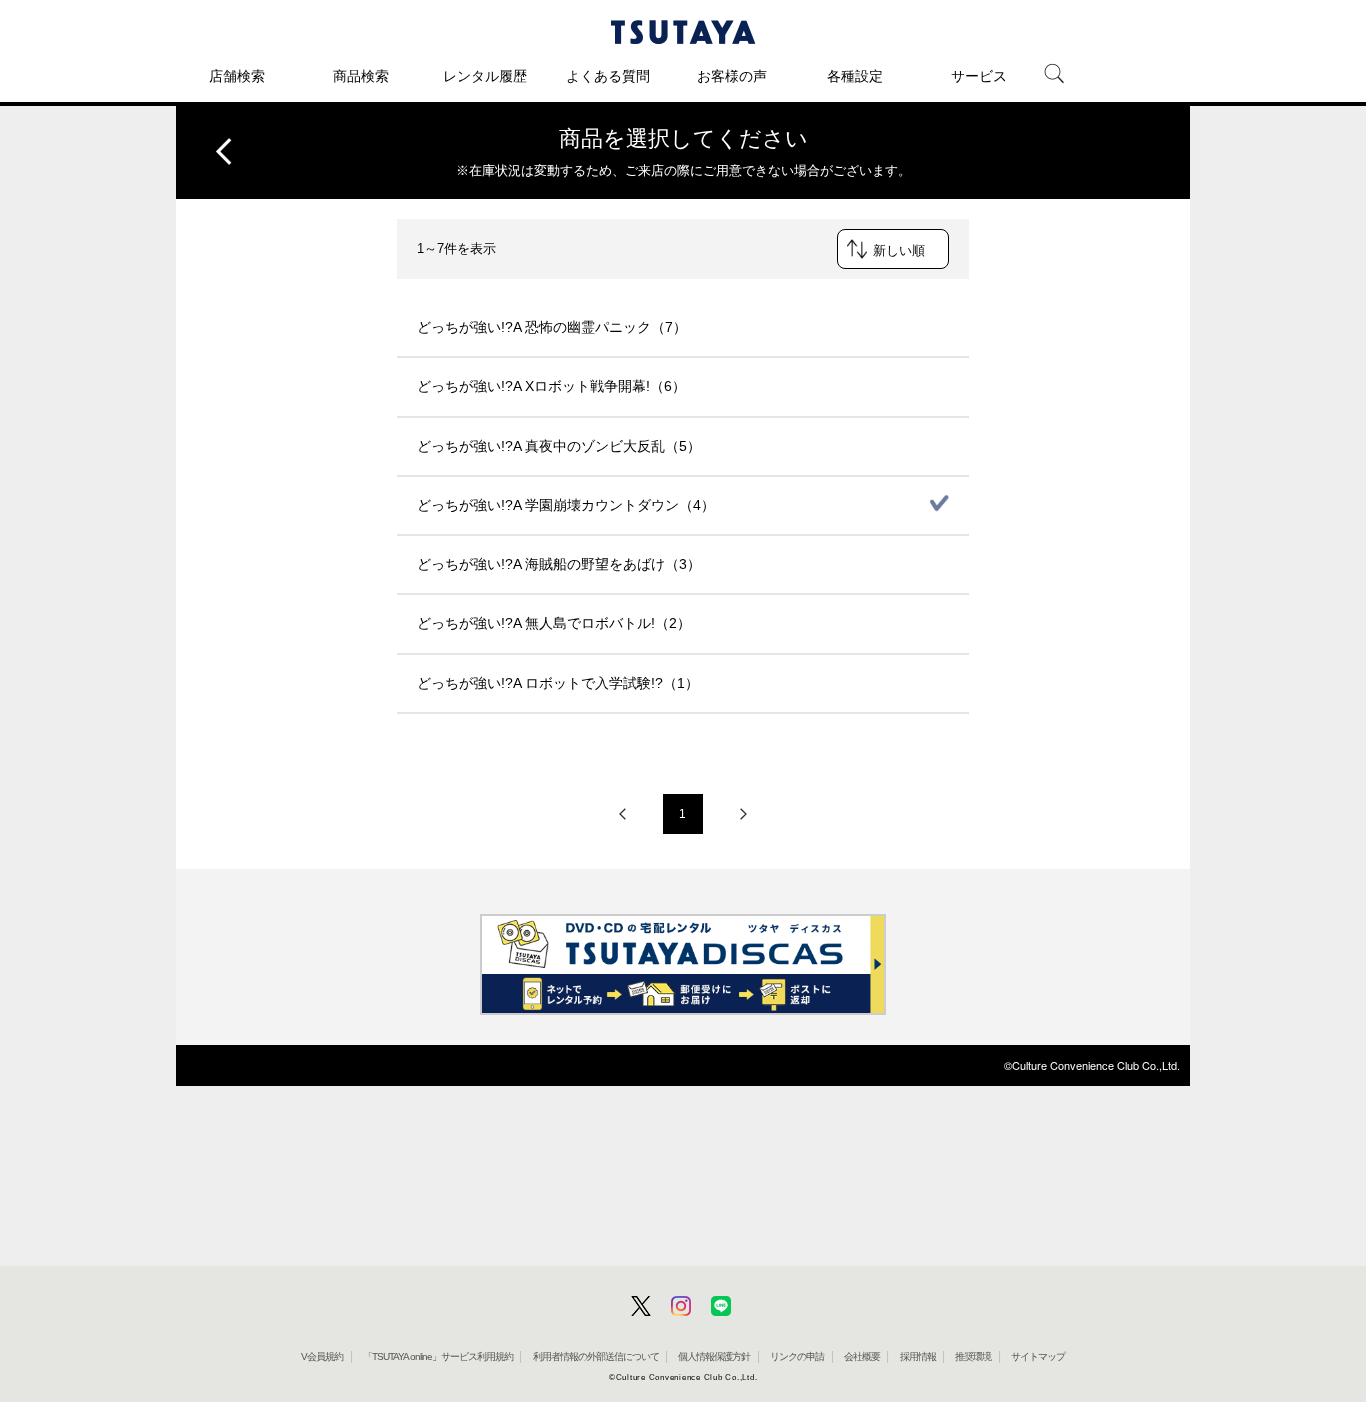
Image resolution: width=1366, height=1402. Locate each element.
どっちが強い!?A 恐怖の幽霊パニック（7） (552, 327)
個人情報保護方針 (714, 1356)
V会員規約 (322, 1356)
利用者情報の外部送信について (596, 1356)
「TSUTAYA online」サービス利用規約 (438, 1356)
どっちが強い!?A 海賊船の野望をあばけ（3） (559, 564)
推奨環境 (973, 1356)
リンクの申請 (797, 1356)
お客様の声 (732, 76)
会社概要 (862, 1356)
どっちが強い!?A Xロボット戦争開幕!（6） (551, 386)
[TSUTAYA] (683, 32)
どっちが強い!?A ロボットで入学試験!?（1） (558, 683)
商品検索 (361, 76)
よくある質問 (608, 76)
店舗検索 (237, 76)
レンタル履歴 (485, 76)
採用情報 (918, 1356)
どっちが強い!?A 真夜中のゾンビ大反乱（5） (559, 446)
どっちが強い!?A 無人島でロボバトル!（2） (554, 623)
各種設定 (855, 76)
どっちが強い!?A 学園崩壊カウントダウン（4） (566, 505)
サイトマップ (1038, 1356)
